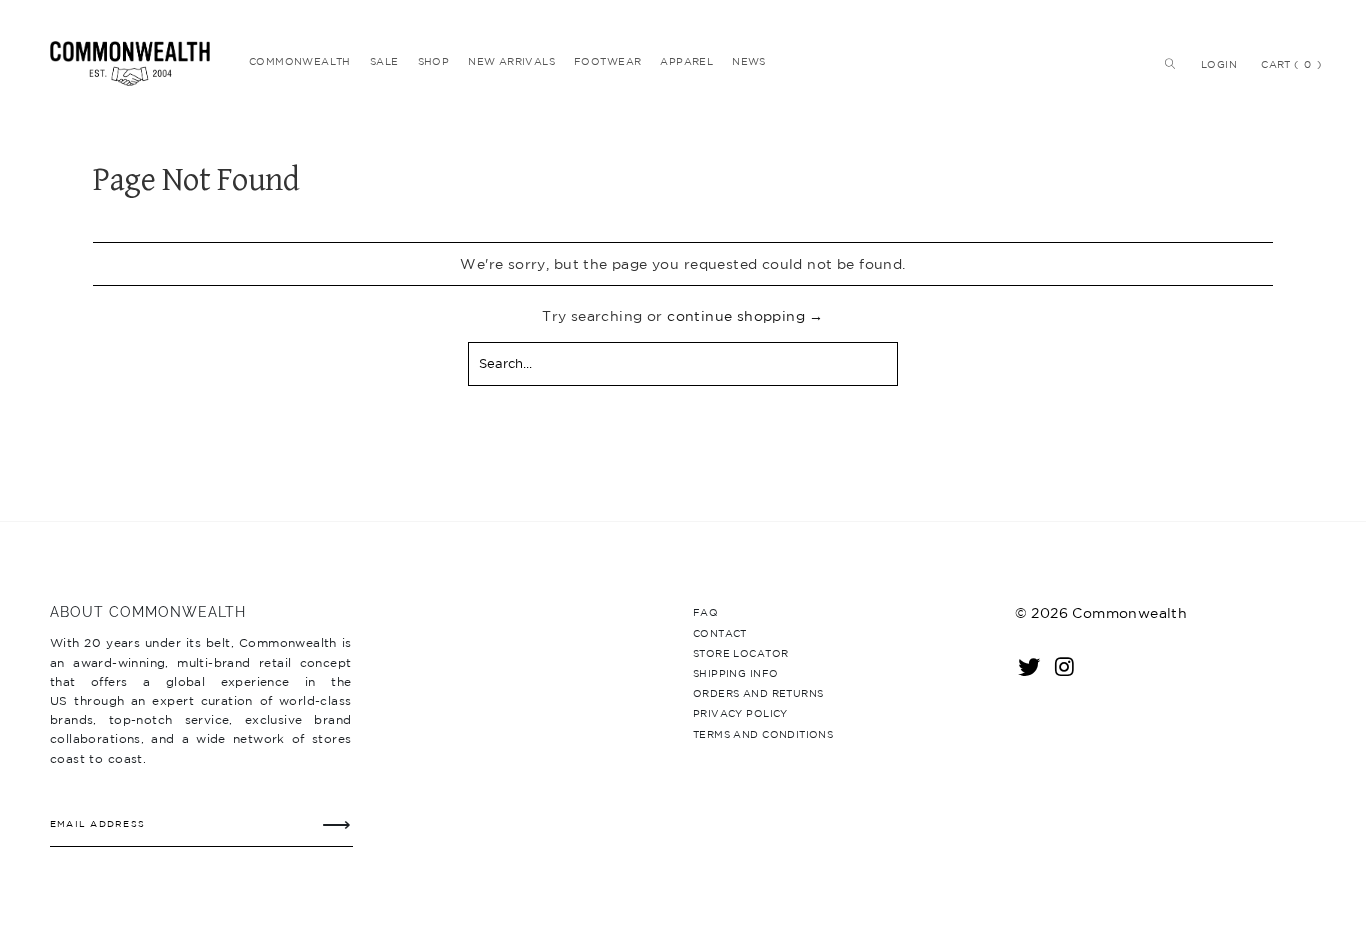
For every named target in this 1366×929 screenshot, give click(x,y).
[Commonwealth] (137, 63)
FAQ (705, 612)
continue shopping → (745, 316)
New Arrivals (511, 61)
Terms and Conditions (763, 734)
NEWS (749, 61)
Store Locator (740, 653)
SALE (384, 61)
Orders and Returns (758, 693)
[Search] (1166, 64)
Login (1219, 64)
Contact (720, 633)
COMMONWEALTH (300, 61)
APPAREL (686, 61)
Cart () (1291, 64)
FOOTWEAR (607, 61)
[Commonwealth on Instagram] (1066, 666)
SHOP (434, 61)
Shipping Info (735, 673)
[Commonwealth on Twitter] (1030, 666)
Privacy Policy (740, 713)
